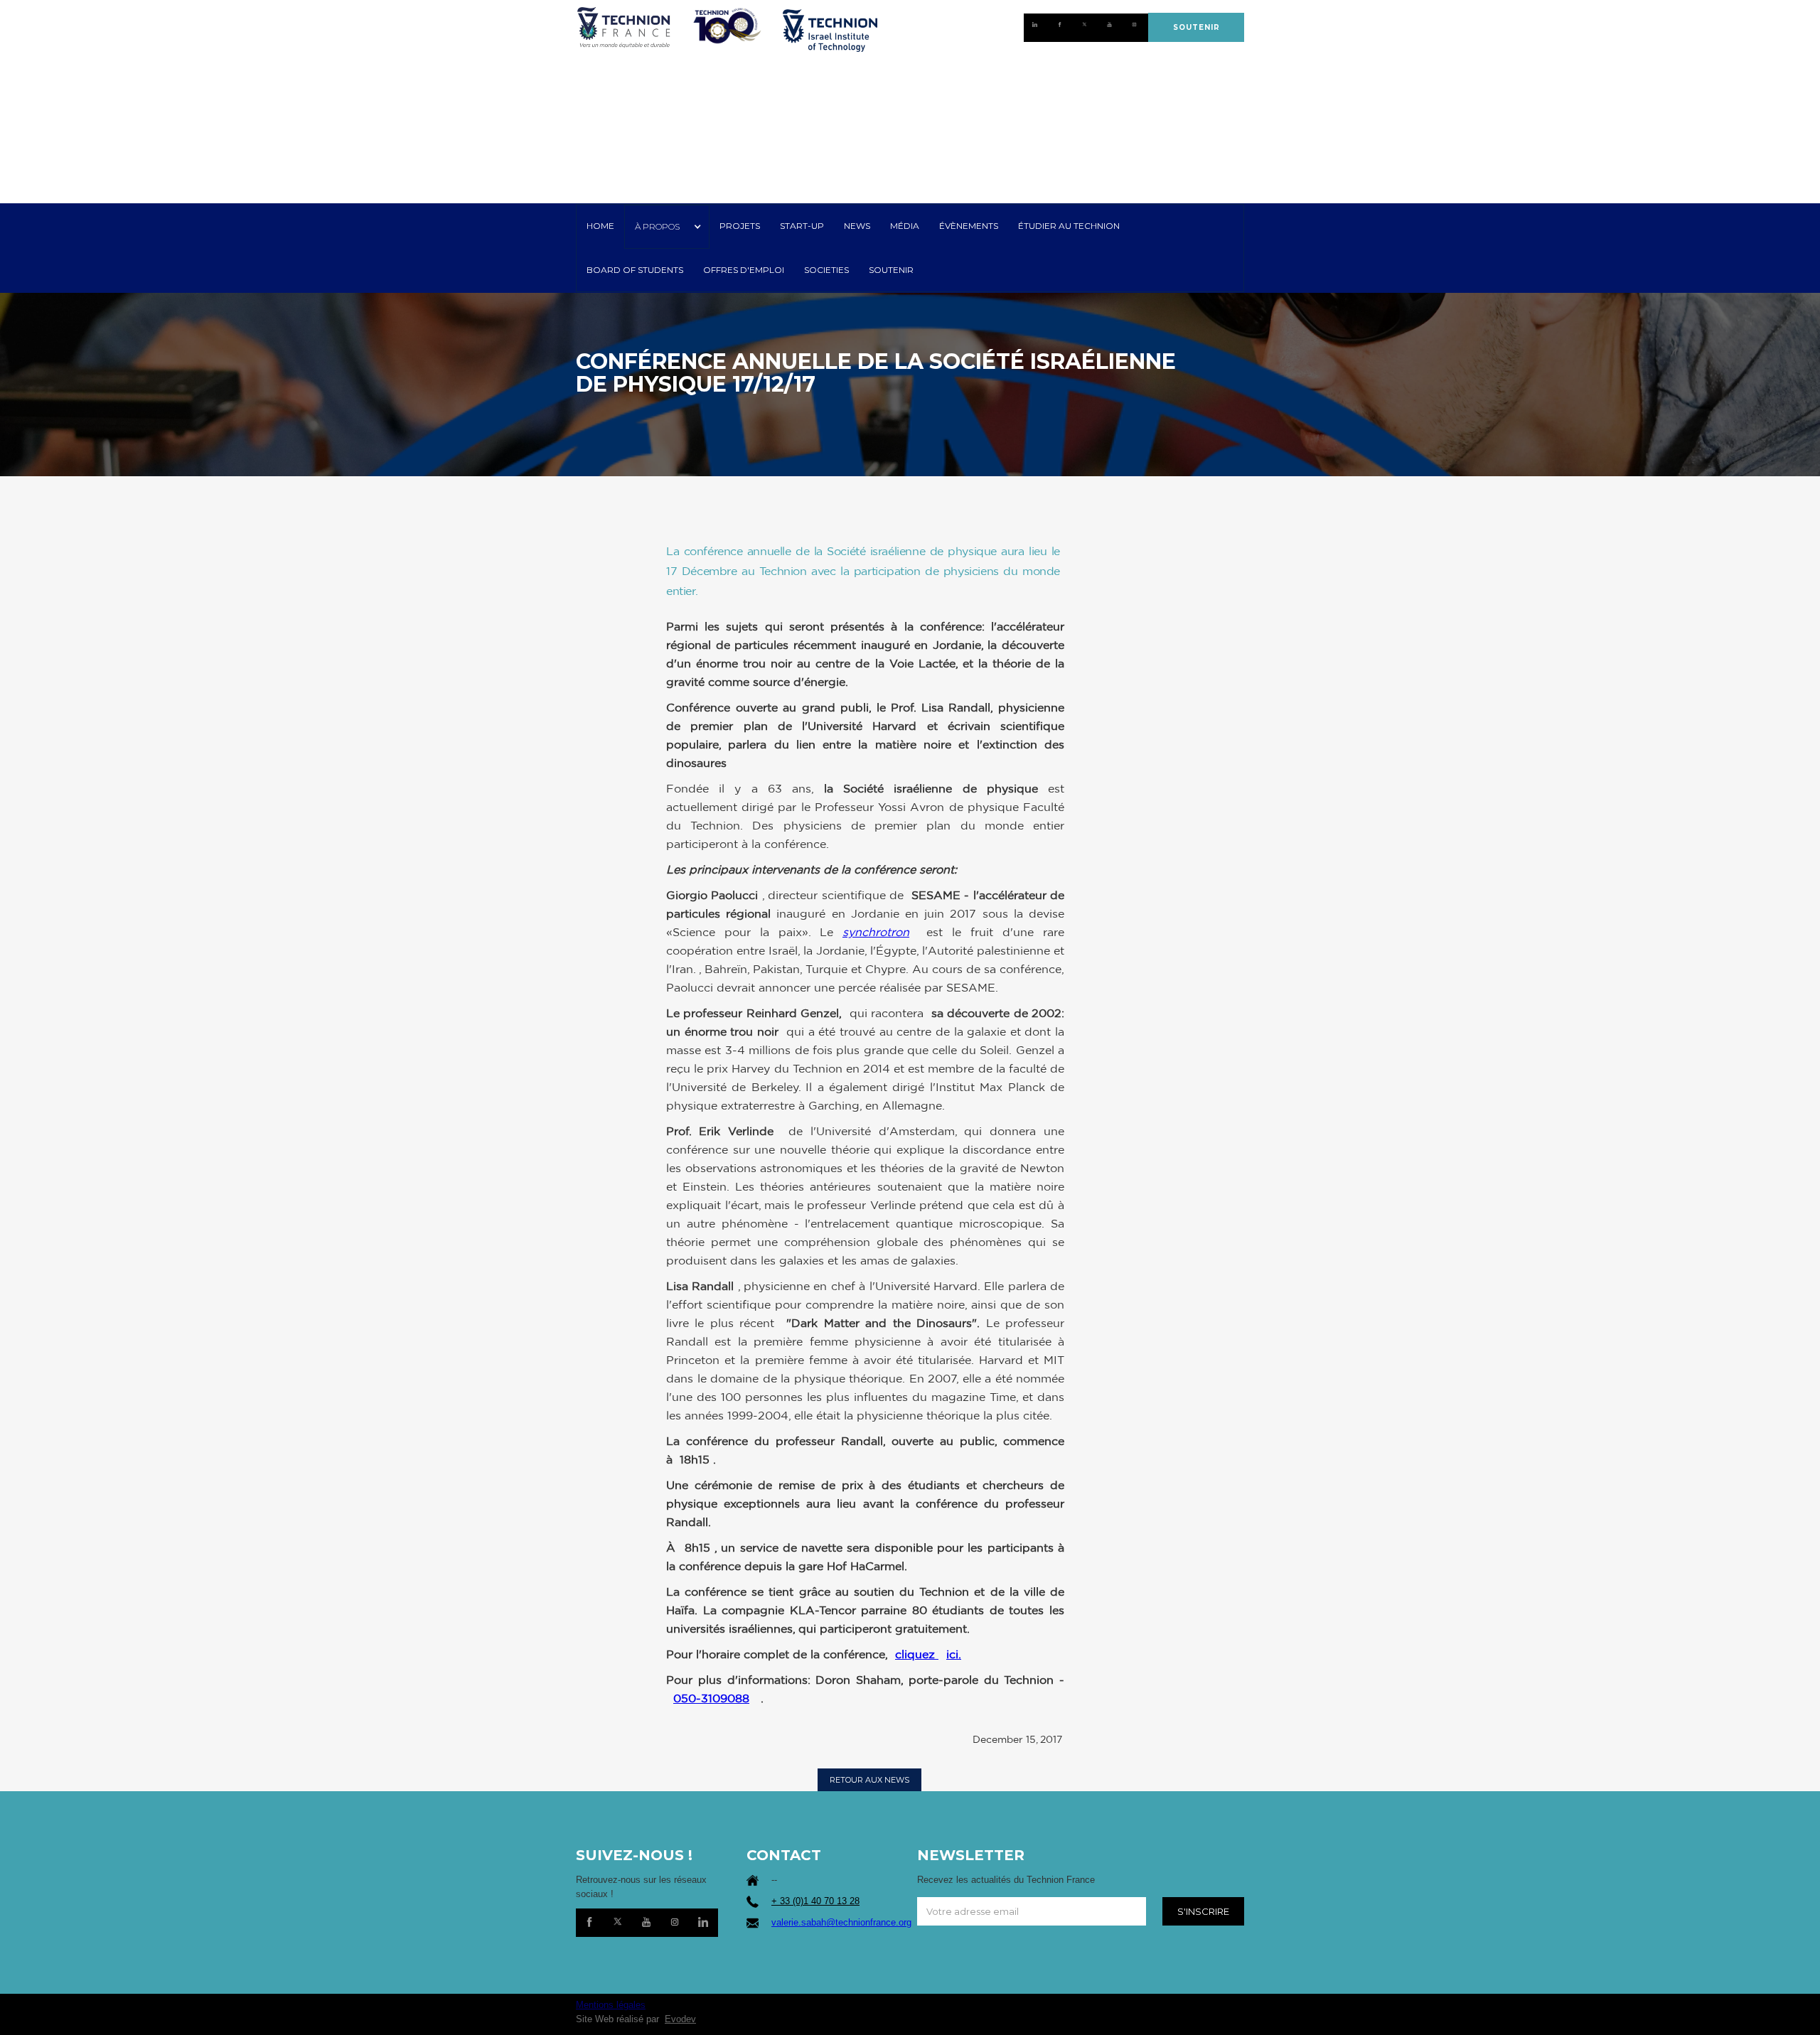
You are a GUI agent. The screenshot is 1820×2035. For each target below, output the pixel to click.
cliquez (917, 1654)
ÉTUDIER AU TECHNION (1069, 226)
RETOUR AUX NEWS (869, 1780)
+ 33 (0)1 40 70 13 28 (815, 1901)
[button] (667, 227)
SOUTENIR (1197, 27)
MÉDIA (905, 226)
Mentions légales (611, 2005)
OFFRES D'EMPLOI (744, 270)
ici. (954, 1654)
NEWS (857, 226)
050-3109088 (711, 1698)
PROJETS (740, 226)
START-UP (802, 226)
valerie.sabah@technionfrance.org (841, 1922)
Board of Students (635, 270)
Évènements (969, 226)
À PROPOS (657, 226)
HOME (600, 226)
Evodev (680, 2019)
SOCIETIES (826, 270)
